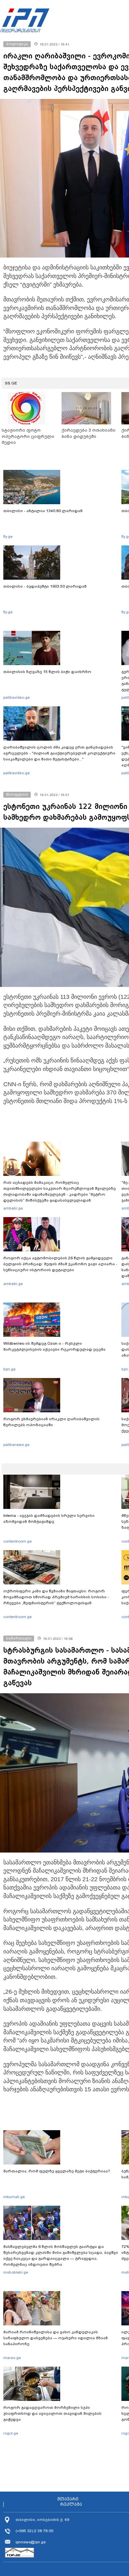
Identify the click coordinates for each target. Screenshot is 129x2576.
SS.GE (11, 383)
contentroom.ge (18, 1541)
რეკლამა (71, 2504)
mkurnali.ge (14, 2197)
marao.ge (12, 2358)
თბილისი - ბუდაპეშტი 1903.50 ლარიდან (45, 586)
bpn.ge (9, 1369)
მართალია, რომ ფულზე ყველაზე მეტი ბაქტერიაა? (57, 2171)
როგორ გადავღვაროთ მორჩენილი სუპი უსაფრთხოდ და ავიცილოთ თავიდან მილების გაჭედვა (52, 2413)
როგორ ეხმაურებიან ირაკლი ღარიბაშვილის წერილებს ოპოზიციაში (51, 1422)
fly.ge (8, 537)
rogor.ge (11, 2433)
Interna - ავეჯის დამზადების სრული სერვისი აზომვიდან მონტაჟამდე (49, 1518)
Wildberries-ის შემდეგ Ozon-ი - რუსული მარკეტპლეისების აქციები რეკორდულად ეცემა (54, 1346)
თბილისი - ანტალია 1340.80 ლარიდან (43, 511)
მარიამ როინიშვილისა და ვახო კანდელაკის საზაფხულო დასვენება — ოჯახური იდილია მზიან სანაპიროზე (56, 2338)
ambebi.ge (13, 1208)
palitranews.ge (16, 1445)
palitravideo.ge (17, 697)
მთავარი (68, 2499)
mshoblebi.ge (16, 2272)
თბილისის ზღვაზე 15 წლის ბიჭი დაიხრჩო (47, 672)
